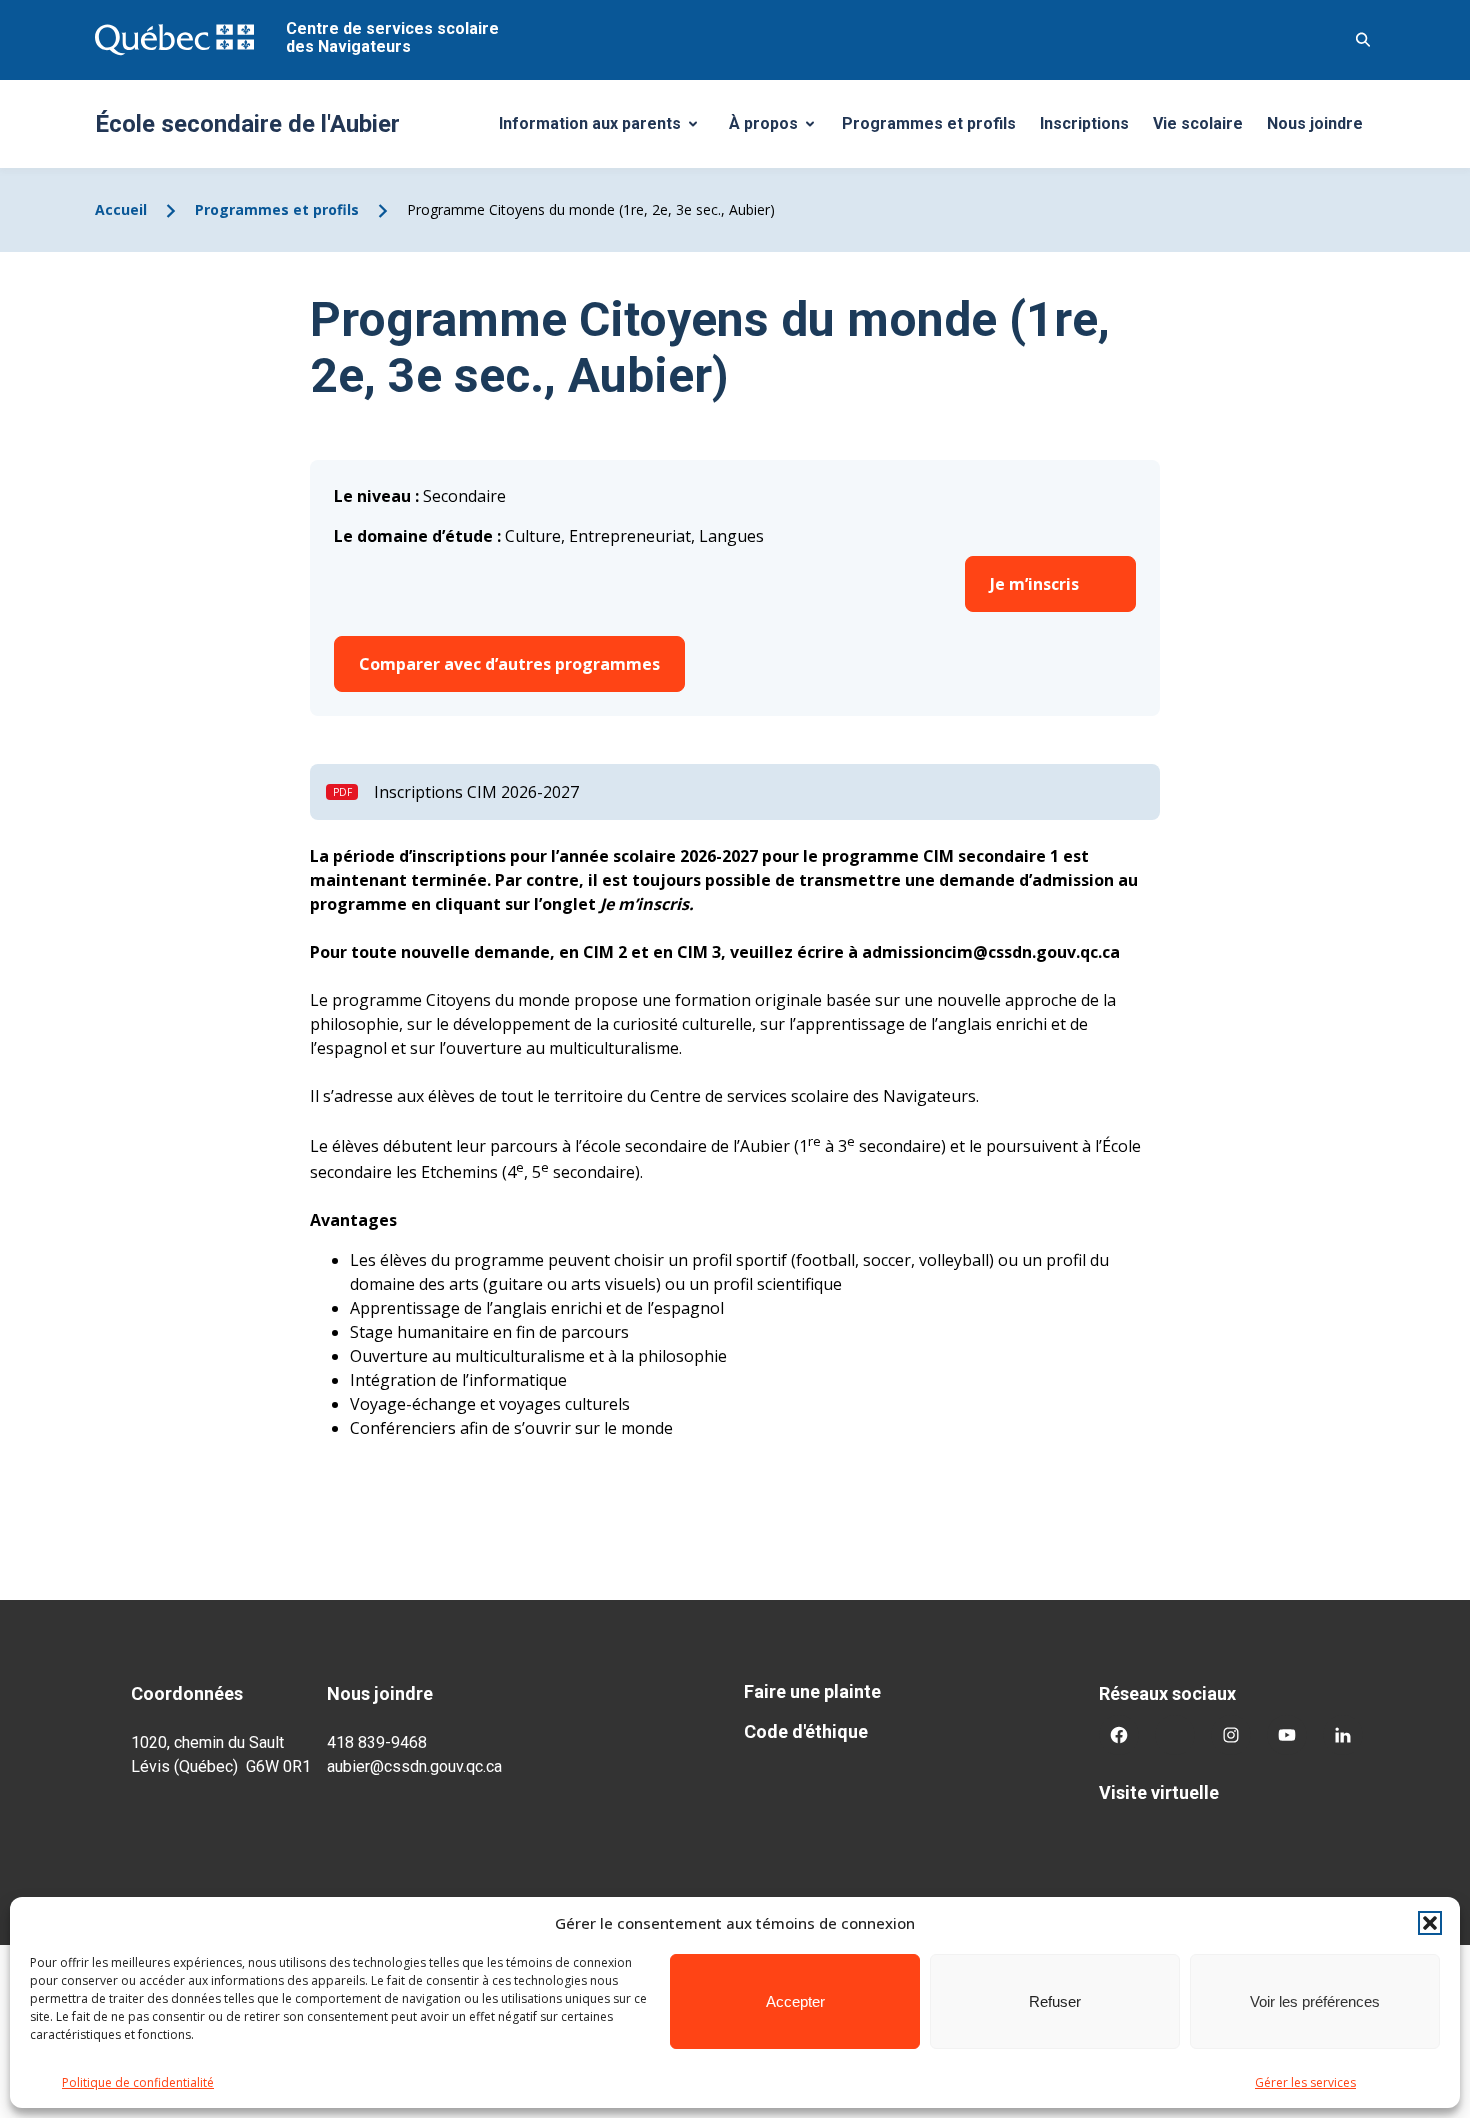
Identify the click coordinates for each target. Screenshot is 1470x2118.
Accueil (121, 209)
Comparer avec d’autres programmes (509, 664)
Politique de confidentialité (138, 2082)
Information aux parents (605, 129)
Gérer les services (1305, 2082)
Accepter (795, 2001)
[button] (1430, 1923)
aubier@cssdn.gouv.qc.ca (414, 1766)
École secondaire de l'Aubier (247, 124)
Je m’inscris (1034, 584)
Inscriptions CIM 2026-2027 (476, 792)
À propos (779, 129)
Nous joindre (1315, 123)
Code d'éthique (806, 1731)
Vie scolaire (1198, 123)
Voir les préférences (1315, 2001)
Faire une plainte (812, 1691)
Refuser (1055, 2001)
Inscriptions (1084, 123)
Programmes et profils (929, 123)
